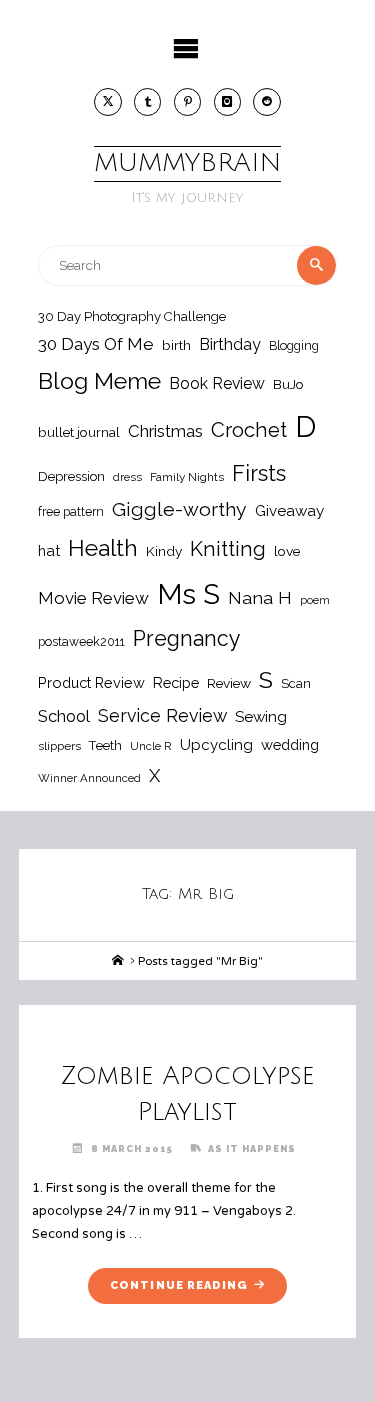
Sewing (261, 717)
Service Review (162, 715)
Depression (71, 476)
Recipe (176, 682)
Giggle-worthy (179, 509)
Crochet (249, 430)
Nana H (260, 597)
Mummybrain (187, 163)
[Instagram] (228, 102)
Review (229, 683)
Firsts (259, 473)
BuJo (288, 384)
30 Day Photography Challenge (132, 316)
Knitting (228, 549)
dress (127, 477)
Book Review (217, 383)
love (287, 551)
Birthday (230, 344)
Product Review (91, 682)
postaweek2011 (81, 641)
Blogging (294, 345)
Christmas (165, 431)
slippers (59, 746)
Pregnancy (187, 638)
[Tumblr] (148, 102)
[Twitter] (108, 102)
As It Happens (252, 1148)
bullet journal (79, 432)
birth (176, 345)
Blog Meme (99, 380)
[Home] (118, 961)
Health (103, 548)
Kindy (164, 551)
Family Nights (187, 477)
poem (315, 600)
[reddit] (267, 102)
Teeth (105, 745)
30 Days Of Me (96, 344)
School (64, 716)
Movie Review (93, 598)
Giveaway (289, 511)
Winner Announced (89, 778)
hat (49, 550)
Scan (296, 683)
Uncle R (151, 746)
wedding (290, 744)
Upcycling (216, 745)
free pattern (71, 511)
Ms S (188, 594)
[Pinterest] (188, 102)
